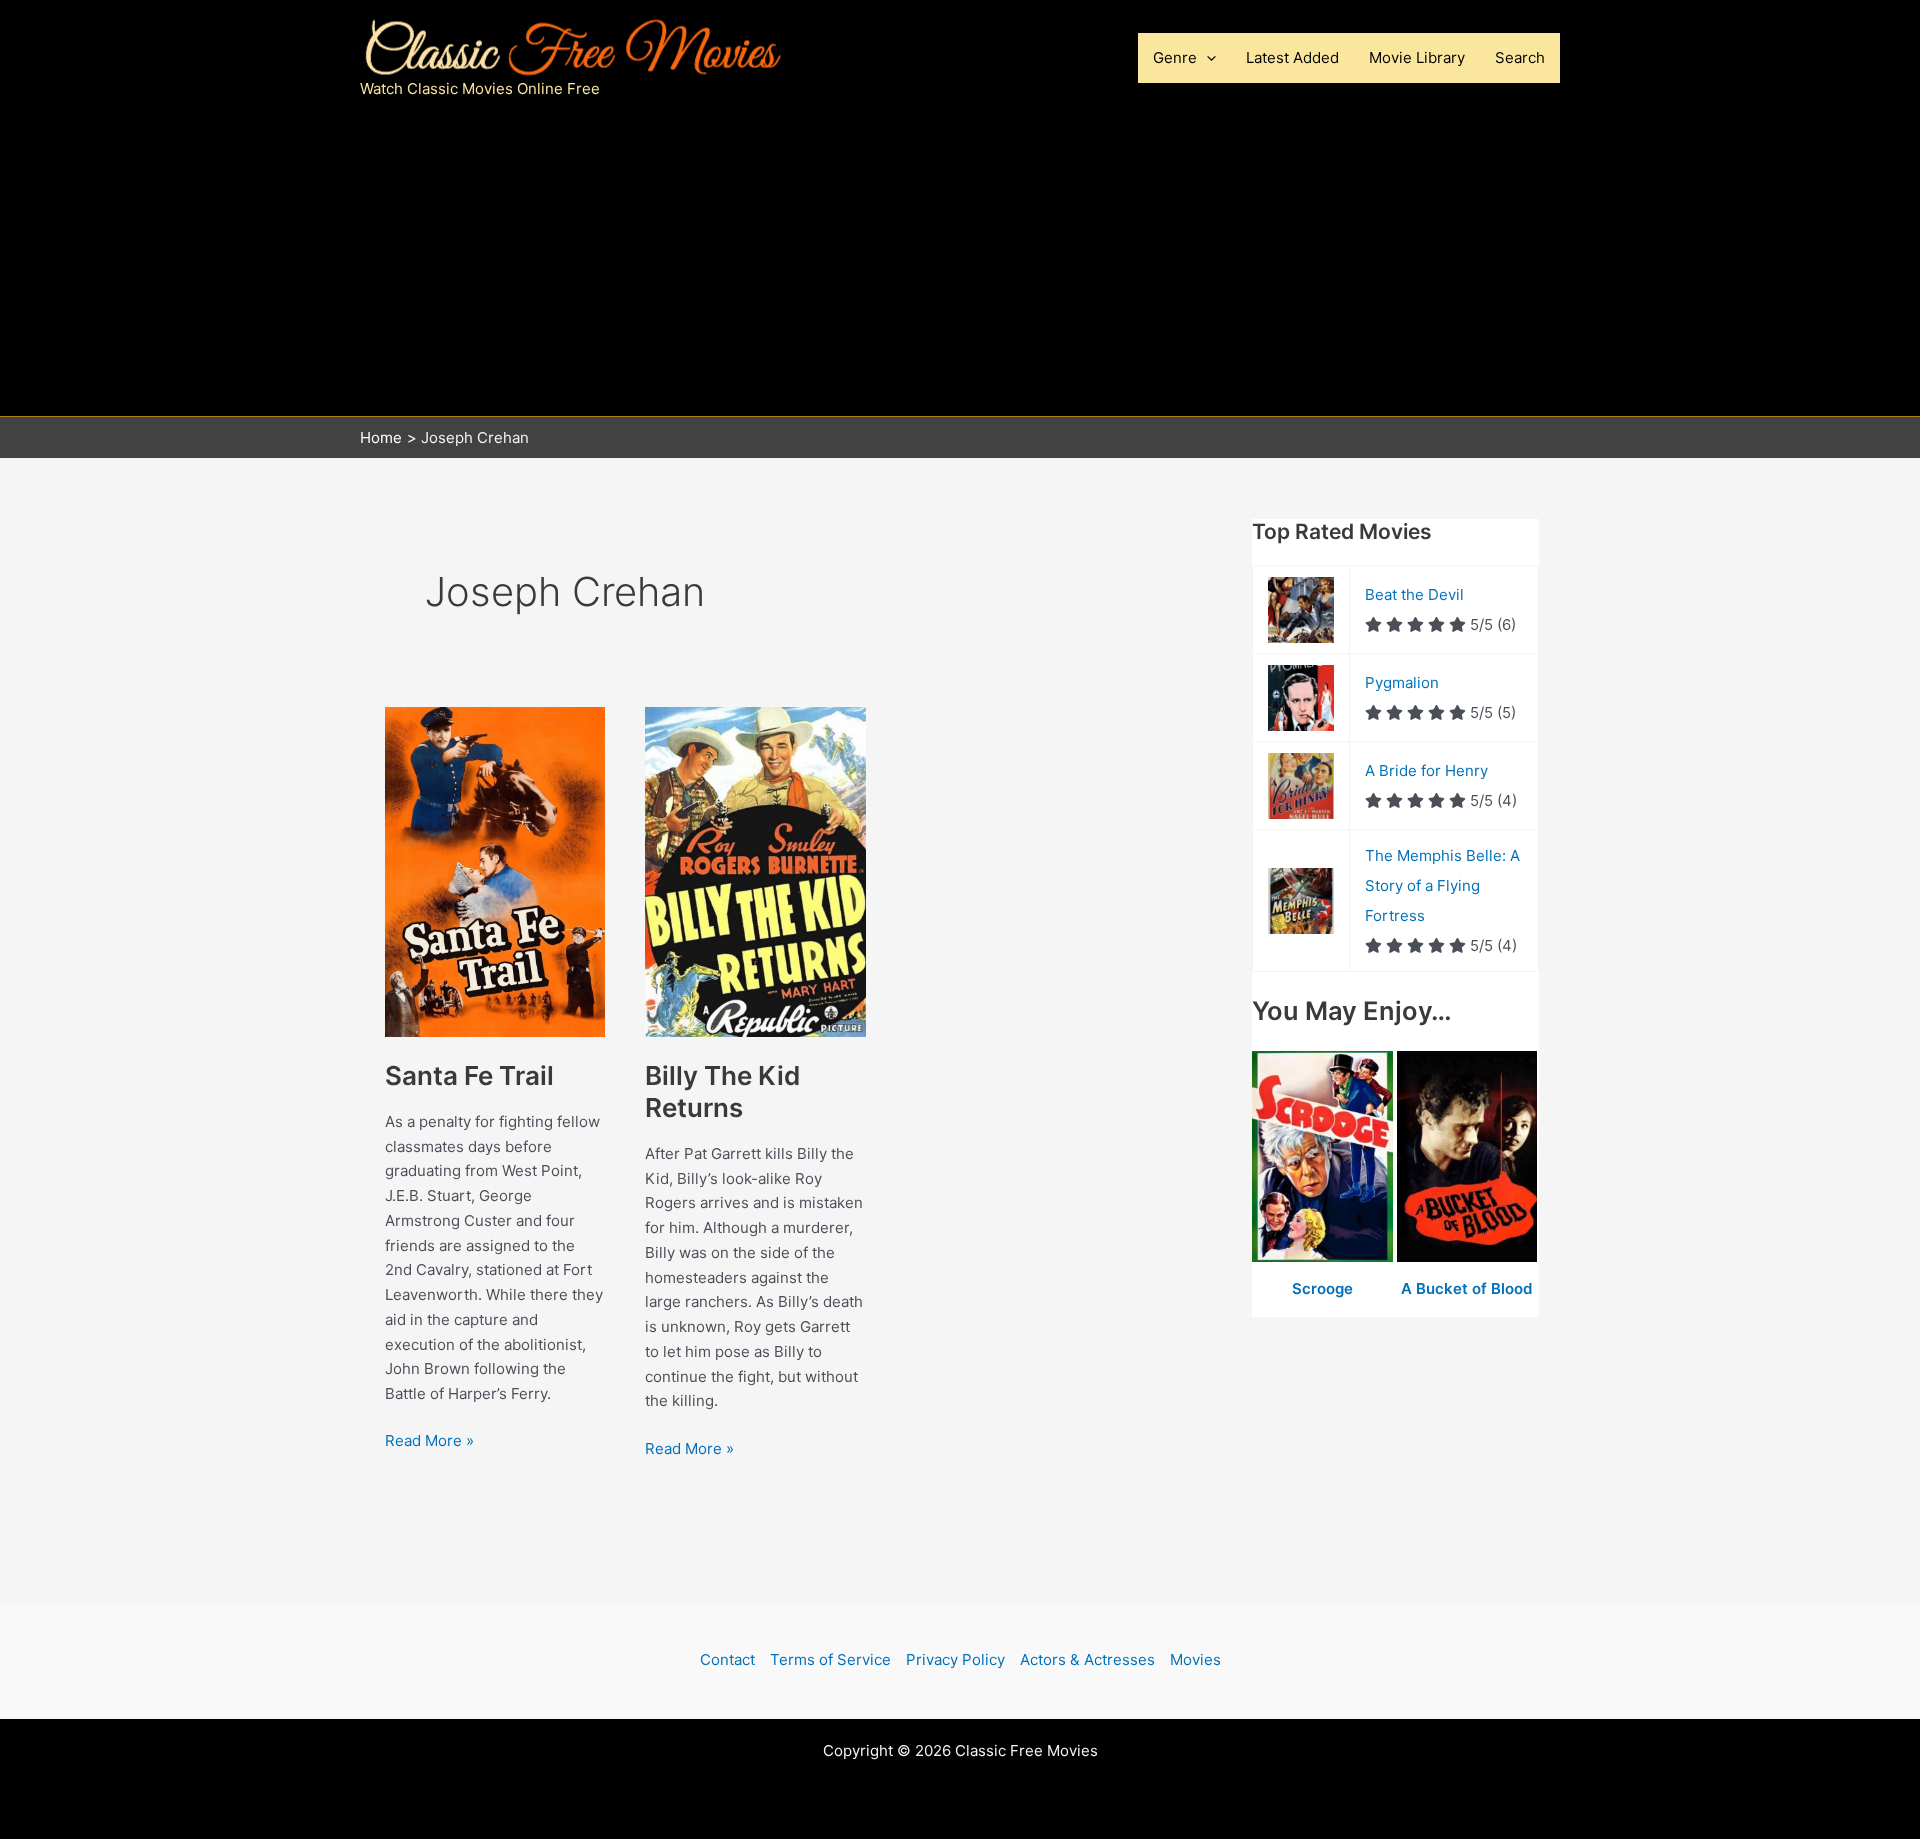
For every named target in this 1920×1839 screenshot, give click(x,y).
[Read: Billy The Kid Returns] (755, 870)
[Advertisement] (960, 266)
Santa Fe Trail (469, 1075)
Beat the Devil (1414, 594)
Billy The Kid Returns (722, 1091)
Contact (727, 1659)
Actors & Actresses (1087, 1659)
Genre (1175, 57)
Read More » (429, 1442)
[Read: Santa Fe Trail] (495, 870)
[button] (1206, 58)
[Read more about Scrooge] (1324, 1157)
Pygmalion (1402, 682)
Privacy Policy (955, 1659)
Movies (1195, 1659)
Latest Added (1292, 57)
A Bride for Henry (1426, 770)
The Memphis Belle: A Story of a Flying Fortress (1442, 885)
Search (1520, 57)
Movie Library (1417, 57)
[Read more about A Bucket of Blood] (1467, 1157)
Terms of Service (830, 1659)
